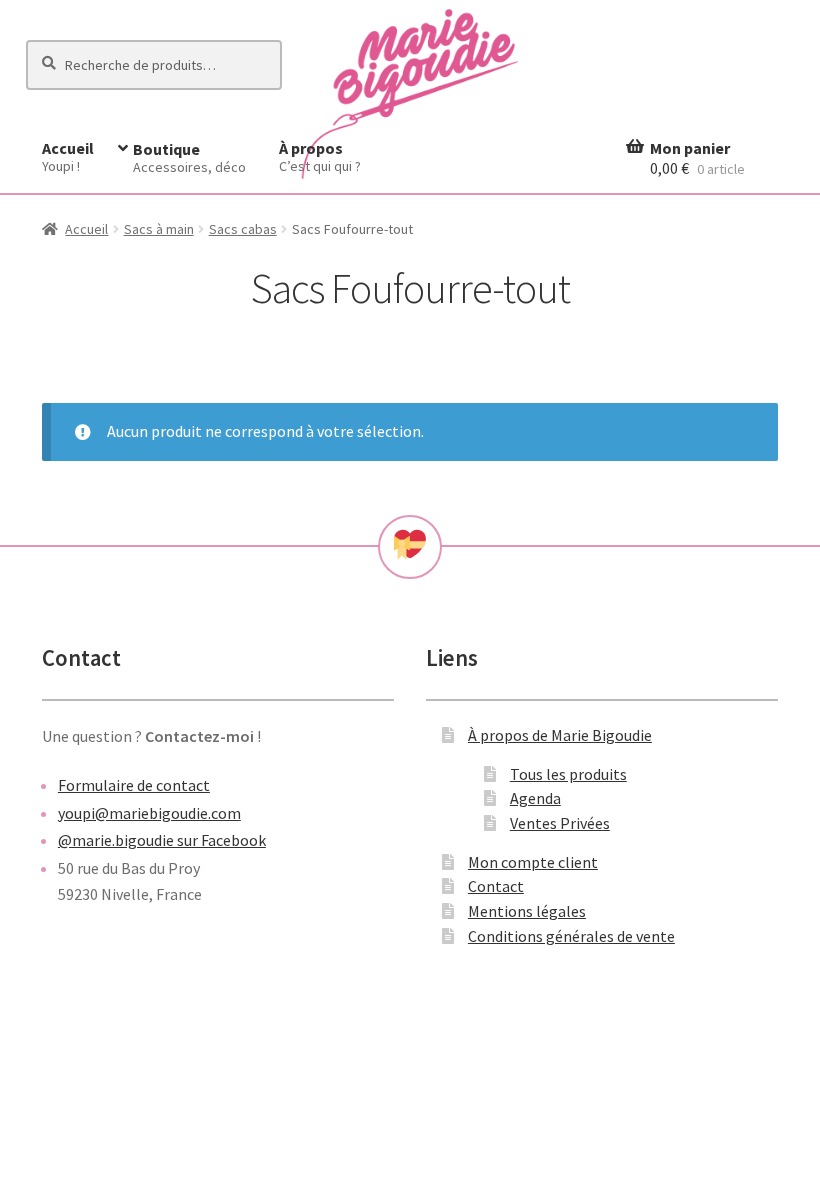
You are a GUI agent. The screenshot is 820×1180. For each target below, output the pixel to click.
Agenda (535, 798)
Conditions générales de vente (571, 936)
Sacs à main (159, 229)
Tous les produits (568, 774)
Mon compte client (533, 862)
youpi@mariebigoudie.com (149, 813)
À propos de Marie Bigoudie (560, 735)
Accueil (68, 156)
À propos (320, 156)
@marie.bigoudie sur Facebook (162, 840)
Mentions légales (527, 911)
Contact (496, 886)
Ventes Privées (560, 823)
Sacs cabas (243, 229)
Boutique (189, 157)
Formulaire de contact (134, 785)
